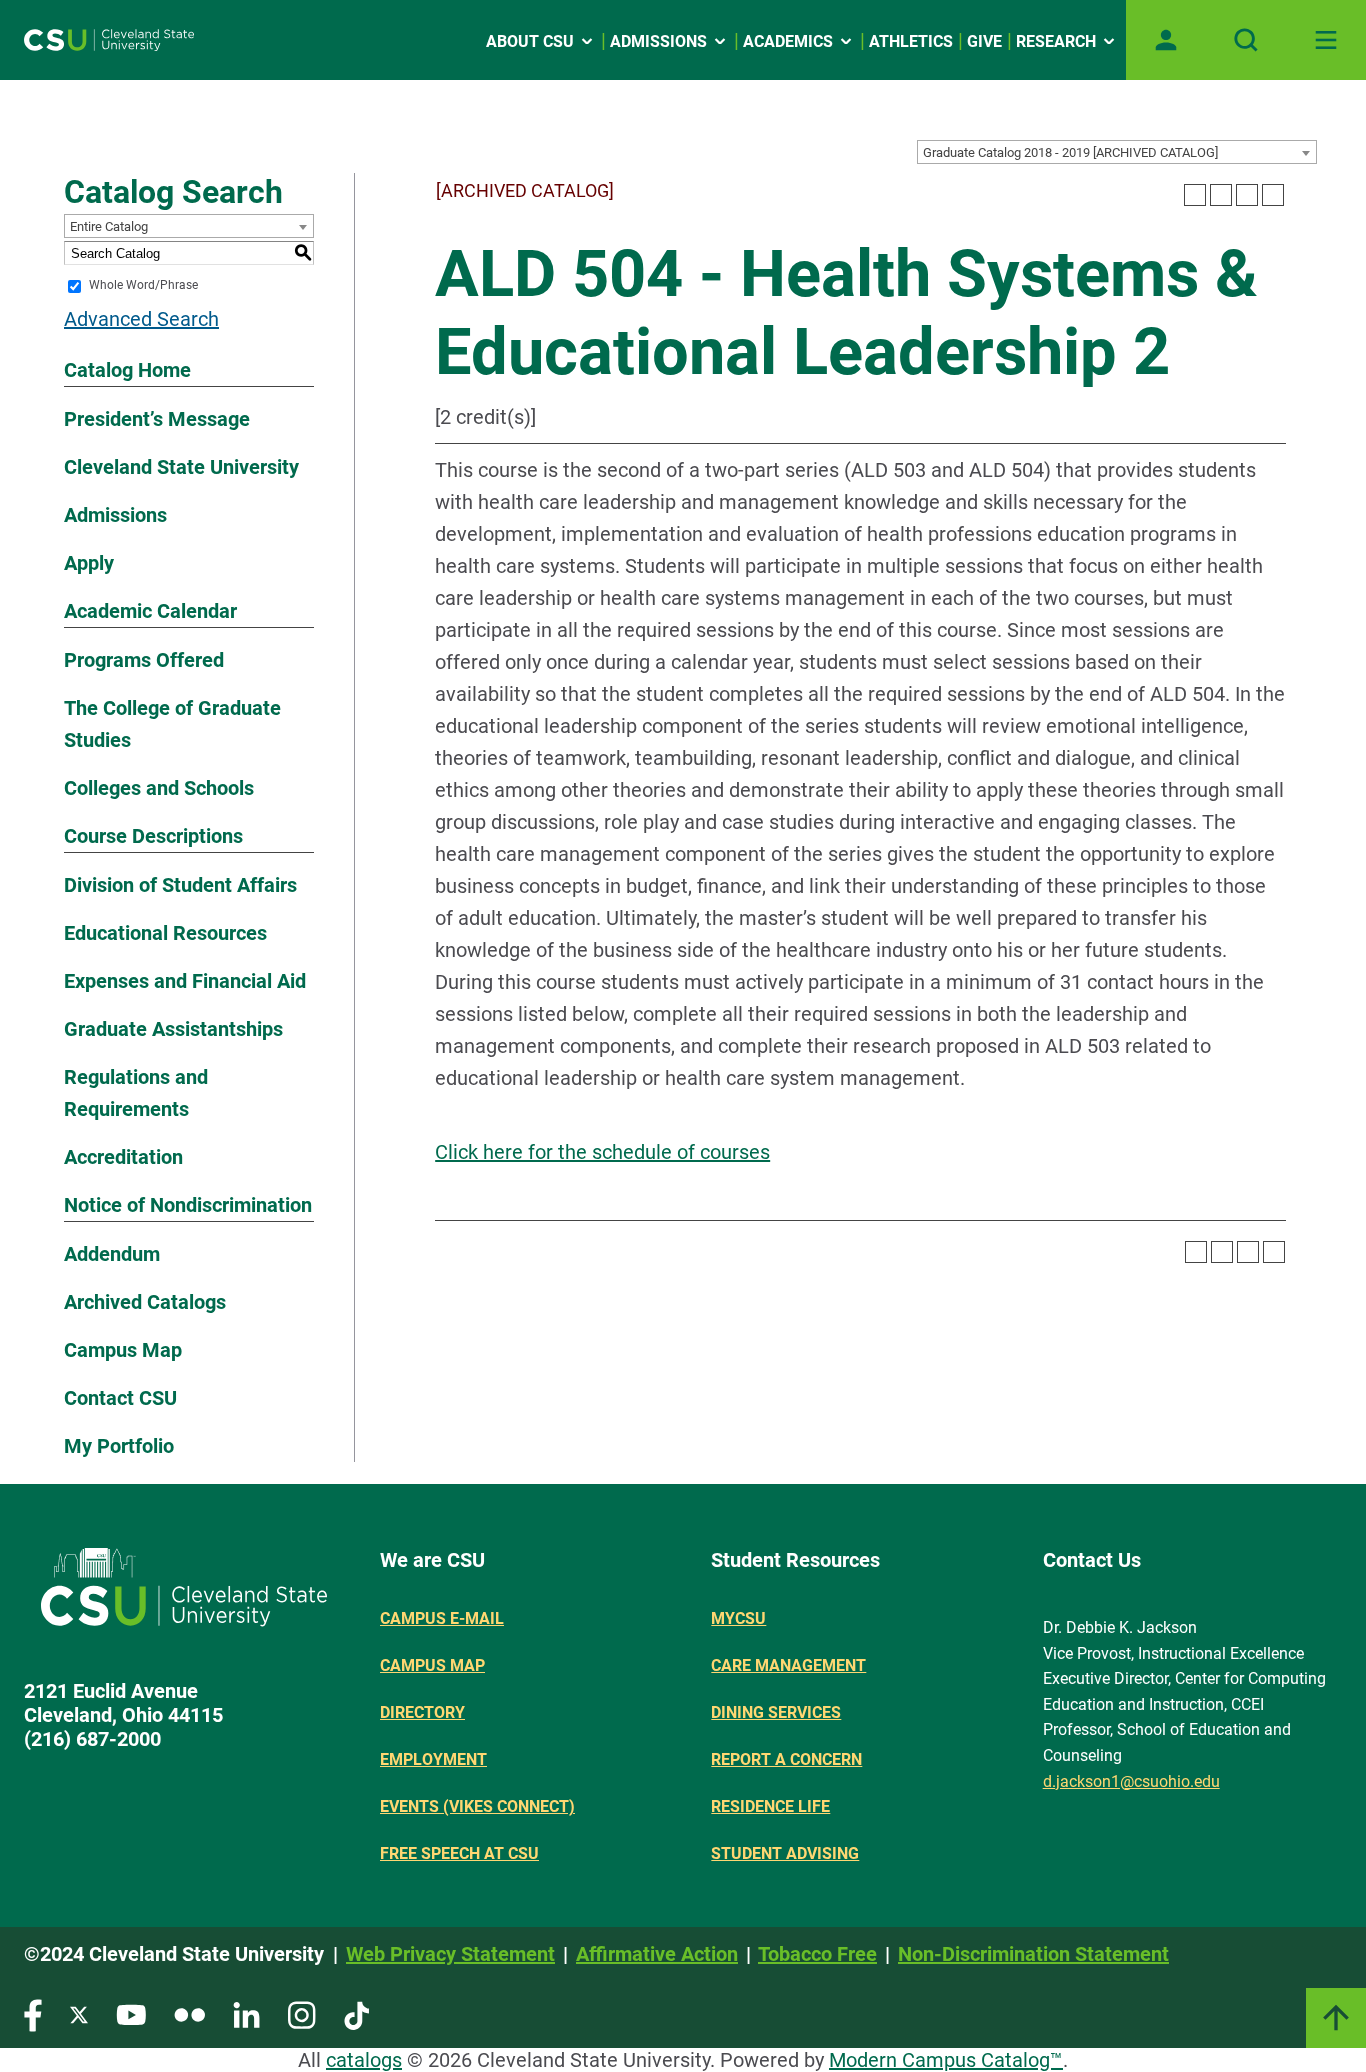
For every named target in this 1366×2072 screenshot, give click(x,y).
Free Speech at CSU (459, 1853)
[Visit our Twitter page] (79, 2014)
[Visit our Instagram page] (302, 2014)
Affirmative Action (657, 1954)
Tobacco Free (817, 1954)
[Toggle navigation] (1326, 40)
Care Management (788, 1665)
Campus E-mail (442, 1618)
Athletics (911, 41)
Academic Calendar (150, 611)
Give (984, 41)
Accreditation (123, 1157)
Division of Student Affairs (180, 885)
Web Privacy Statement (450, 1954)
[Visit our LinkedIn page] (246, 2014)
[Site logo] (109, 40)
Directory (422, 1712)
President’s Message (157, 419)
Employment (433, 1759)
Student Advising (785, 1853)
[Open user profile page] (1166, 40)
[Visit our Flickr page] (189, 2014)
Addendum (112, 1254)
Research (1056, 41)
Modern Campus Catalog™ (946, 2060)
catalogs (364, 2060)
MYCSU (738, 1618)
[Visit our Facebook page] (33, 2014)
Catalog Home (127, 370)
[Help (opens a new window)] (1273, 195)
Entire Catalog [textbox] (109, 226)
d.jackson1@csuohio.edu (1131, 1781)
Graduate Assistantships (173, 1029)
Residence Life (770, 1806)
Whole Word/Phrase (143, 286)
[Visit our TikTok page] (356, 2014)
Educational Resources (165, 933)
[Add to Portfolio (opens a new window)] (1195, 195)
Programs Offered (144, 660)
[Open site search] (1246, 40)
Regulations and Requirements (136, 1093)
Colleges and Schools (159, 788)
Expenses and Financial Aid (185, 981)
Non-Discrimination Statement (1033, 1954)
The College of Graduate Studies (172, 724)
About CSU (530, 41)
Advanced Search (141, 319)
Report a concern (786, 1759)
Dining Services (776, 1712)
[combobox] (1117, 152)
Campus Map (123, 1350)
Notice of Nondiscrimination (188, 1205)
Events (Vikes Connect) (477, 1806)
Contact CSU (120, 1398)
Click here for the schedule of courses (602, 1152)
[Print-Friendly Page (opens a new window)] (1247, 195)
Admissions (658, 41)
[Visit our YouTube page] (131, 2014)
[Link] (1336, 2018)
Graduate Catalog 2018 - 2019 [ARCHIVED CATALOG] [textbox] (1070, 152)
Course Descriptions (153, 836)
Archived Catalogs (145, 1302)
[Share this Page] (1221, 195)
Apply (89, 563)
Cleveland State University (181, 467)
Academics (788, 41)
